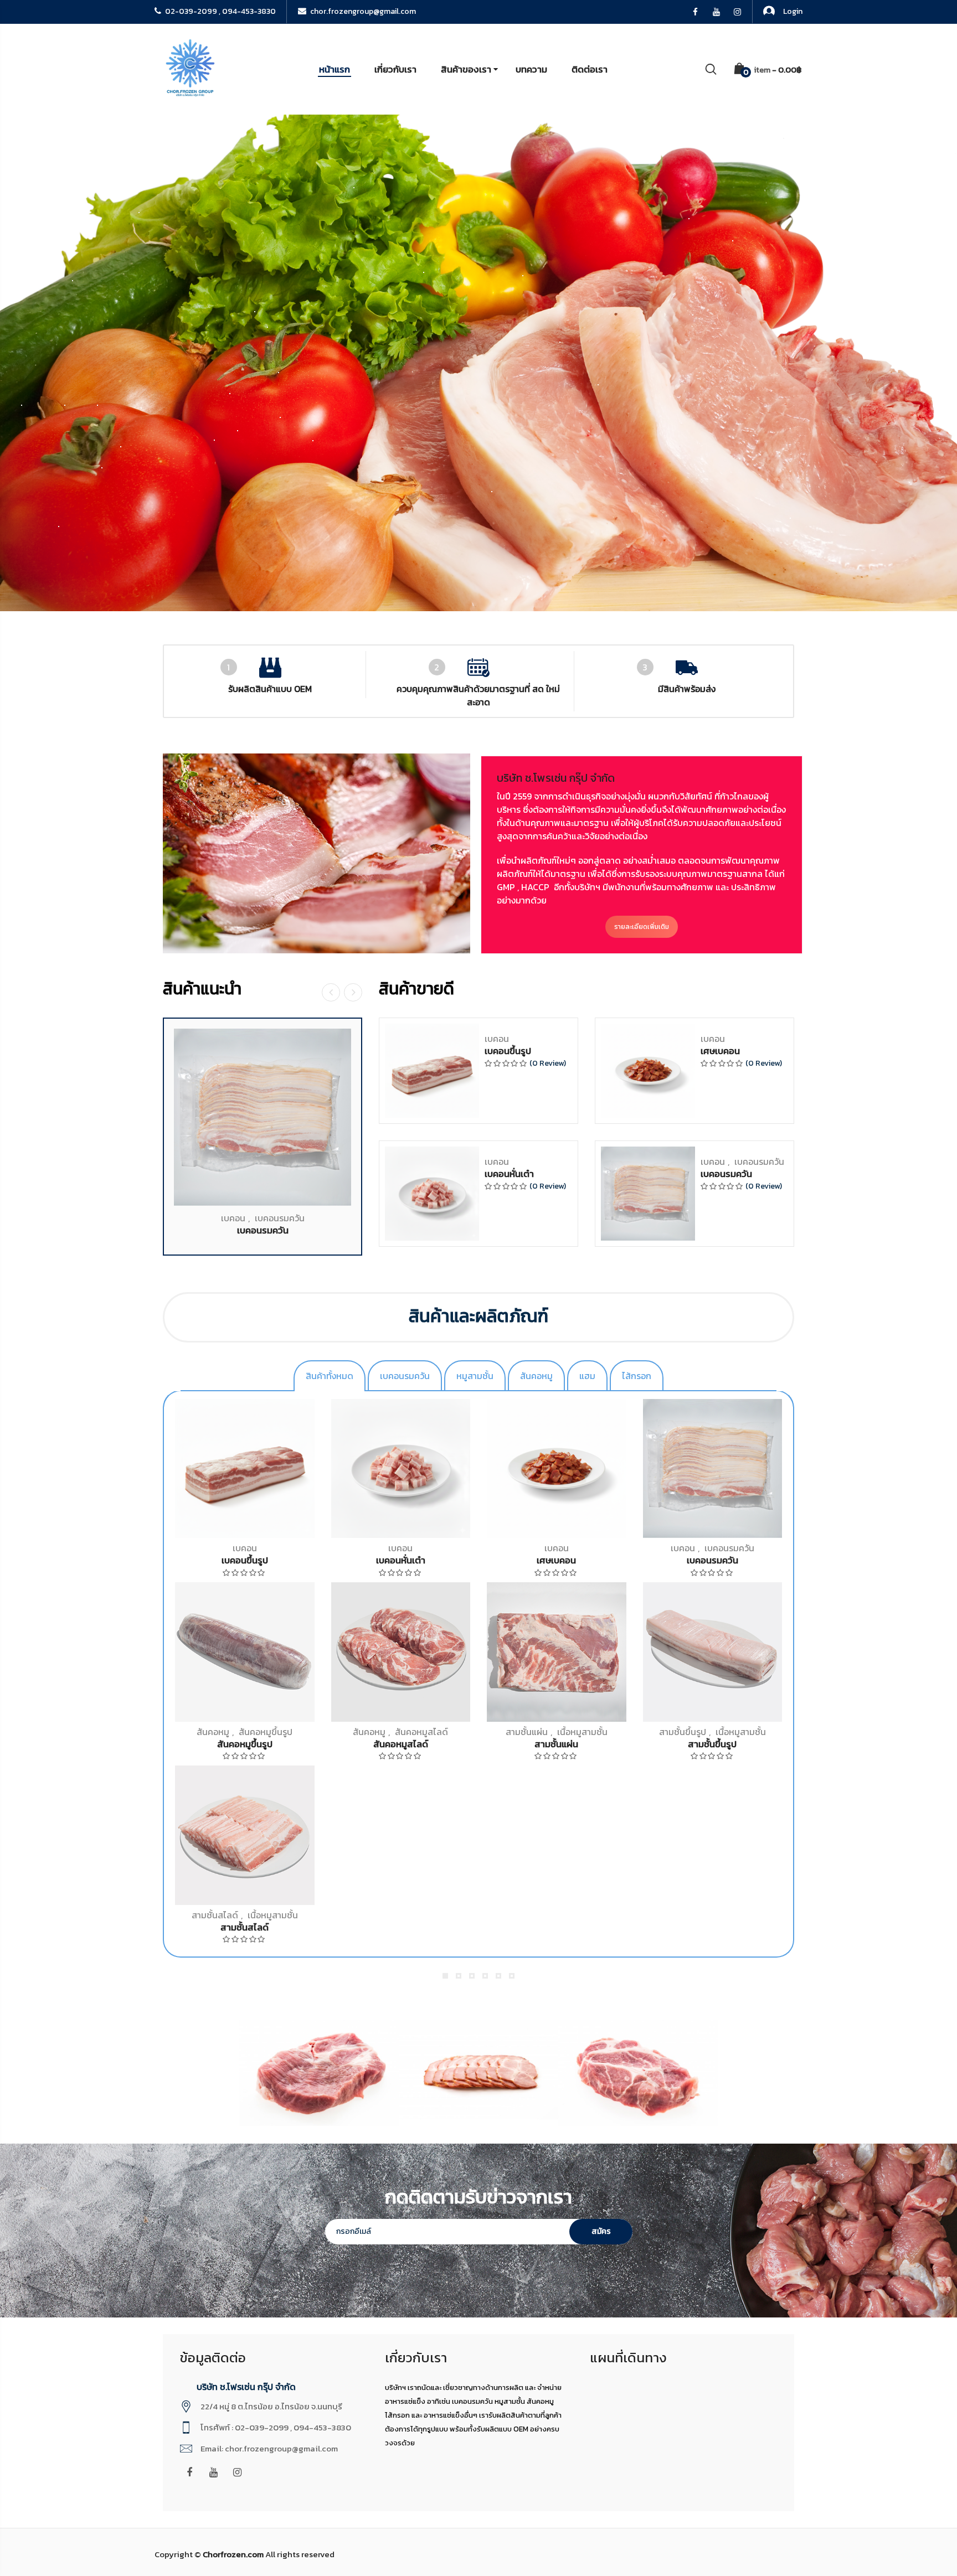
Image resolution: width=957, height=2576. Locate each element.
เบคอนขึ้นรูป (508, 1051)
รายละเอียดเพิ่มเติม (642, 927)
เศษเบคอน (720, 1051)
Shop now (585, 404)
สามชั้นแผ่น (527, 1732)
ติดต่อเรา (590, 69)
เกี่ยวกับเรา (395, 69)
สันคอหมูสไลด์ (421, 1732)
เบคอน (233, 1218)
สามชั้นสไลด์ (215, 1915)
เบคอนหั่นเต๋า (509, 1174)
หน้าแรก (335, 69)
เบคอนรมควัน (280, 1218)
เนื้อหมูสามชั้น (582, 1732)
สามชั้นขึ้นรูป (683, 1732)
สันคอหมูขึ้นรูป (266, 1732)
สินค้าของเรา (466, 69)
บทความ (531, 69)
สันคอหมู (213, 1732)
